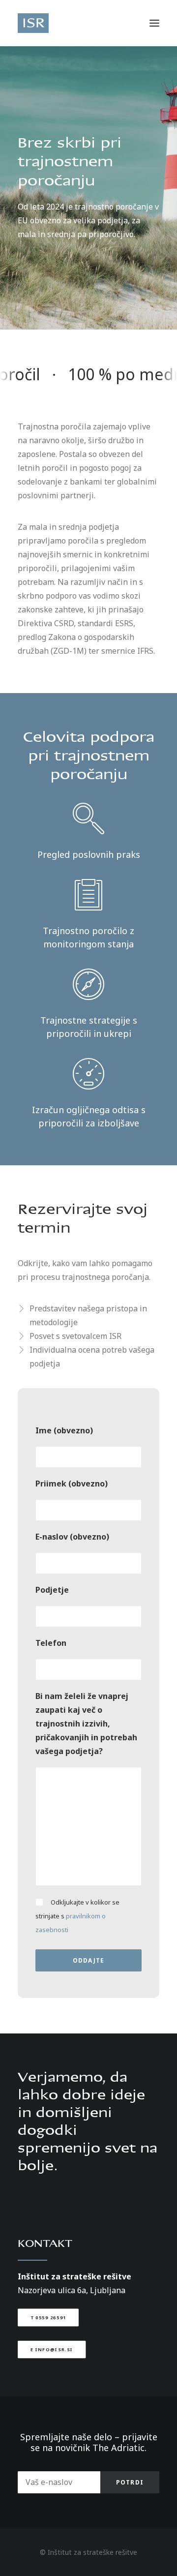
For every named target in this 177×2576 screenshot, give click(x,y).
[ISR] (33, 23)
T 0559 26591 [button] (48, 2318)
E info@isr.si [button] (52, 2350)
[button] (154, 23)
